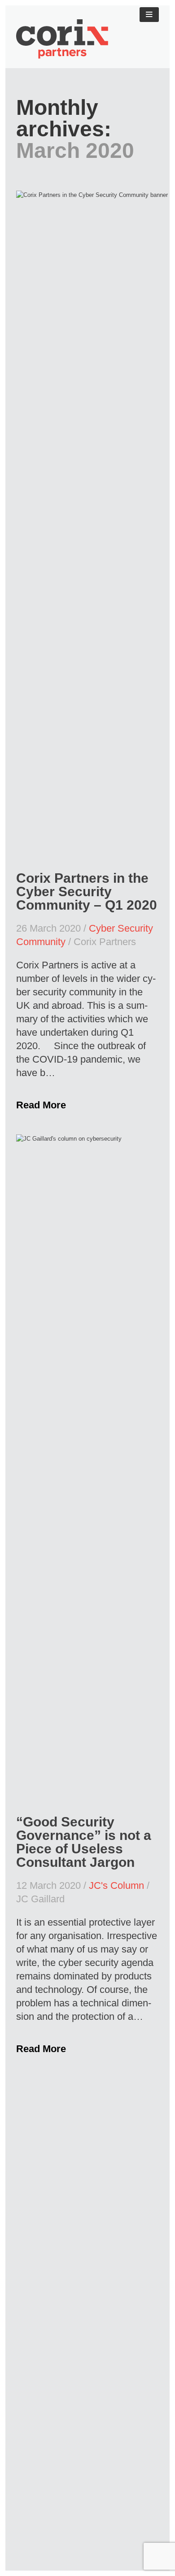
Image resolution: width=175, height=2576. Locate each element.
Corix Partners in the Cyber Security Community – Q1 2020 (87, 891)
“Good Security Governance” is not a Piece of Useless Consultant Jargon (84, 1842)
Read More (41, 1105)
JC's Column (116, 1885)
